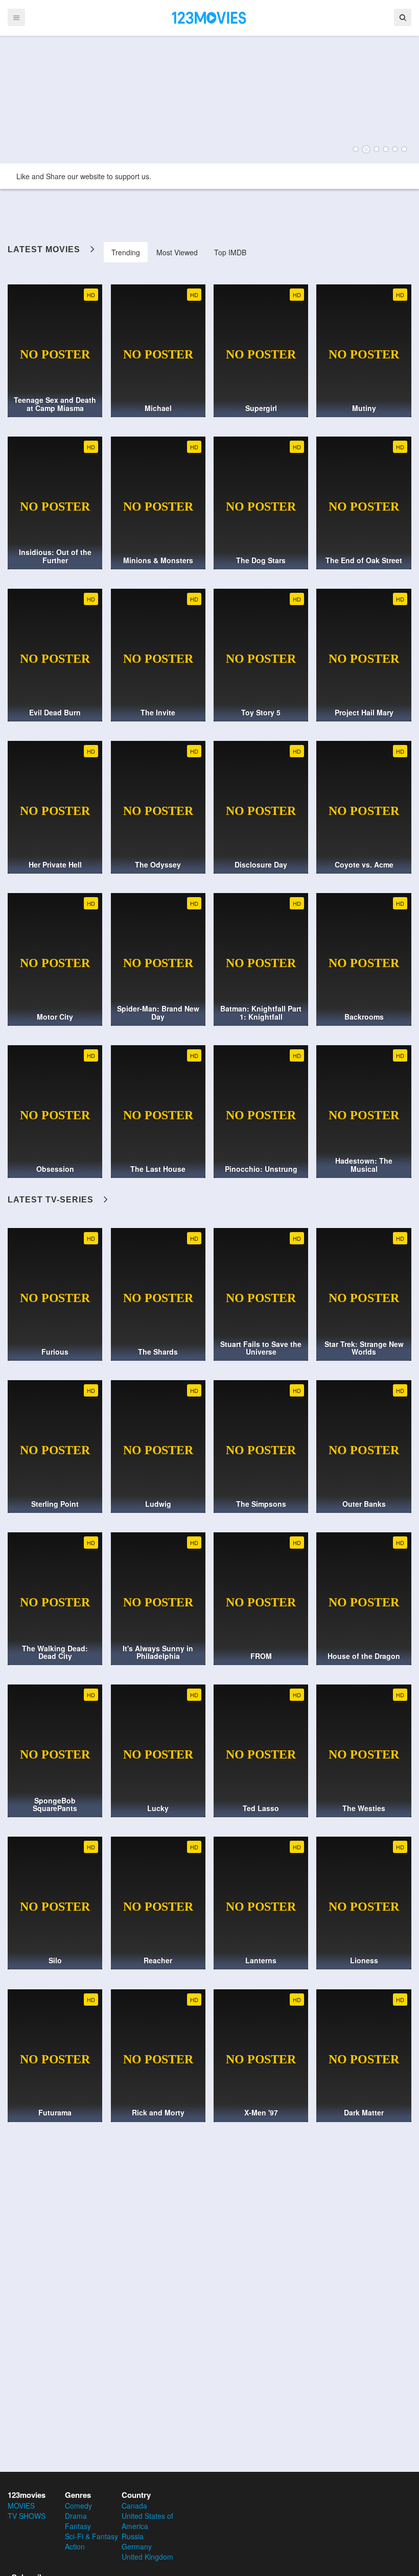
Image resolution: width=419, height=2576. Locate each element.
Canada (134, 2506)
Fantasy (78, 2526)
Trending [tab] (126, 252)
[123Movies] (209, 17)
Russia (133, 2536)
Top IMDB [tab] (230, 252)
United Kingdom (147, 2557)
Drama (76, 2516)
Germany (137, 2546)
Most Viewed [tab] (177, 252)
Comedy (78, 2506)
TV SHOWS (27, 2516)
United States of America (147, 2521)
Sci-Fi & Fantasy (91, 2536)
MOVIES (21, 2506)
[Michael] (209, 100)
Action (75, 2546)
